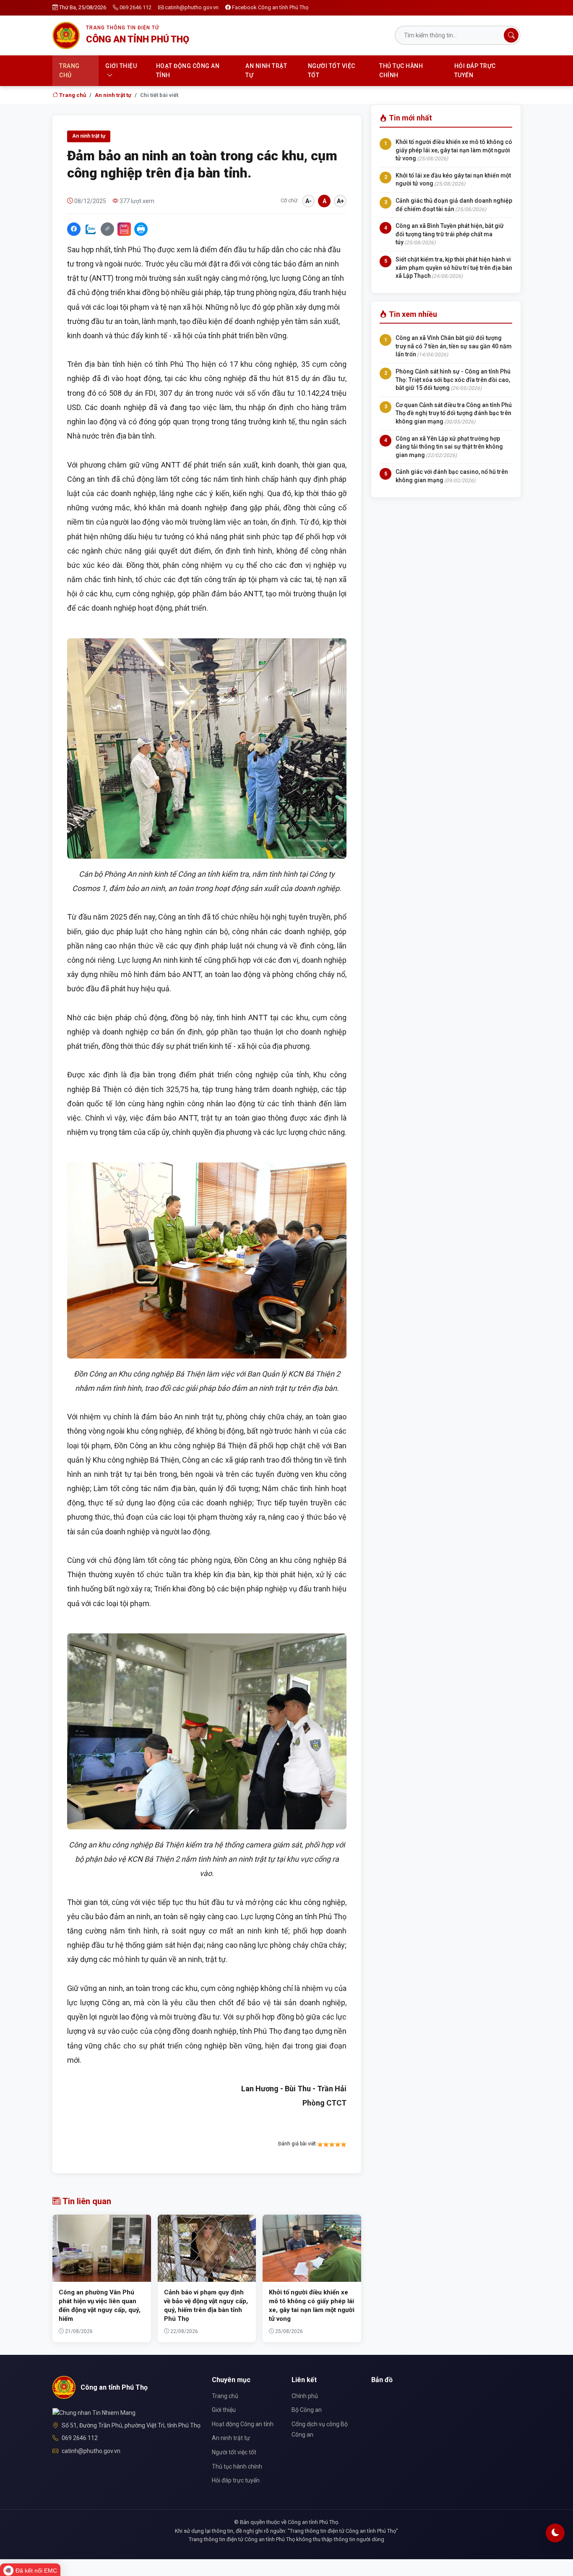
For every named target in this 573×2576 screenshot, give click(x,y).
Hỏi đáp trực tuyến (475, 71)
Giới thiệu (121, 66)
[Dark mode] (555, 2533)
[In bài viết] (141, 229)
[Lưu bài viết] (124, 229)
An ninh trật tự (266, 71)
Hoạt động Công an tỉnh (188, 71)
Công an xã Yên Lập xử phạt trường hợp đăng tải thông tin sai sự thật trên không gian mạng (449, 447)
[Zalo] (91, 229)
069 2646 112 (135, 7)
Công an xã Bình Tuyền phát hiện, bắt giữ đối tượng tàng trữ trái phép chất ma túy (450, 234)
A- (309, 201)
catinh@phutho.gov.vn (192, 7)
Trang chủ (69, 71)
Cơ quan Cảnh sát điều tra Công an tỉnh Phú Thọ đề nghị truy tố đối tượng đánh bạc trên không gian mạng (454, 413)
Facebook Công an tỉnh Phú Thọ (270, 7)
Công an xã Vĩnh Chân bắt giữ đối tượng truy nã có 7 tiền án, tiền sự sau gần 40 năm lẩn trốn (454, 346)
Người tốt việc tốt (332, 71)
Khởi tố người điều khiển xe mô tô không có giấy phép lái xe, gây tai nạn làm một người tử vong (454, 150)
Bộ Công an (307, 2410)
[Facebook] (74, 229)
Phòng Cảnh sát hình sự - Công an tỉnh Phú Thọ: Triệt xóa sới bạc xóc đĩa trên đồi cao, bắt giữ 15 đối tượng (453, 380)
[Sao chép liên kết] (107, 229)
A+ (340, 201)
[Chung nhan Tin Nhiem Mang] (94, 2412)
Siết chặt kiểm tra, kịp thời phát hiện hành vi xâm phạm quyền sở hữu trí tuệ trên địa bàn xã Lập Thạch (454, 268)
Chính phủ (305, 2396)
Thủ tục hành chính (401, 71)
